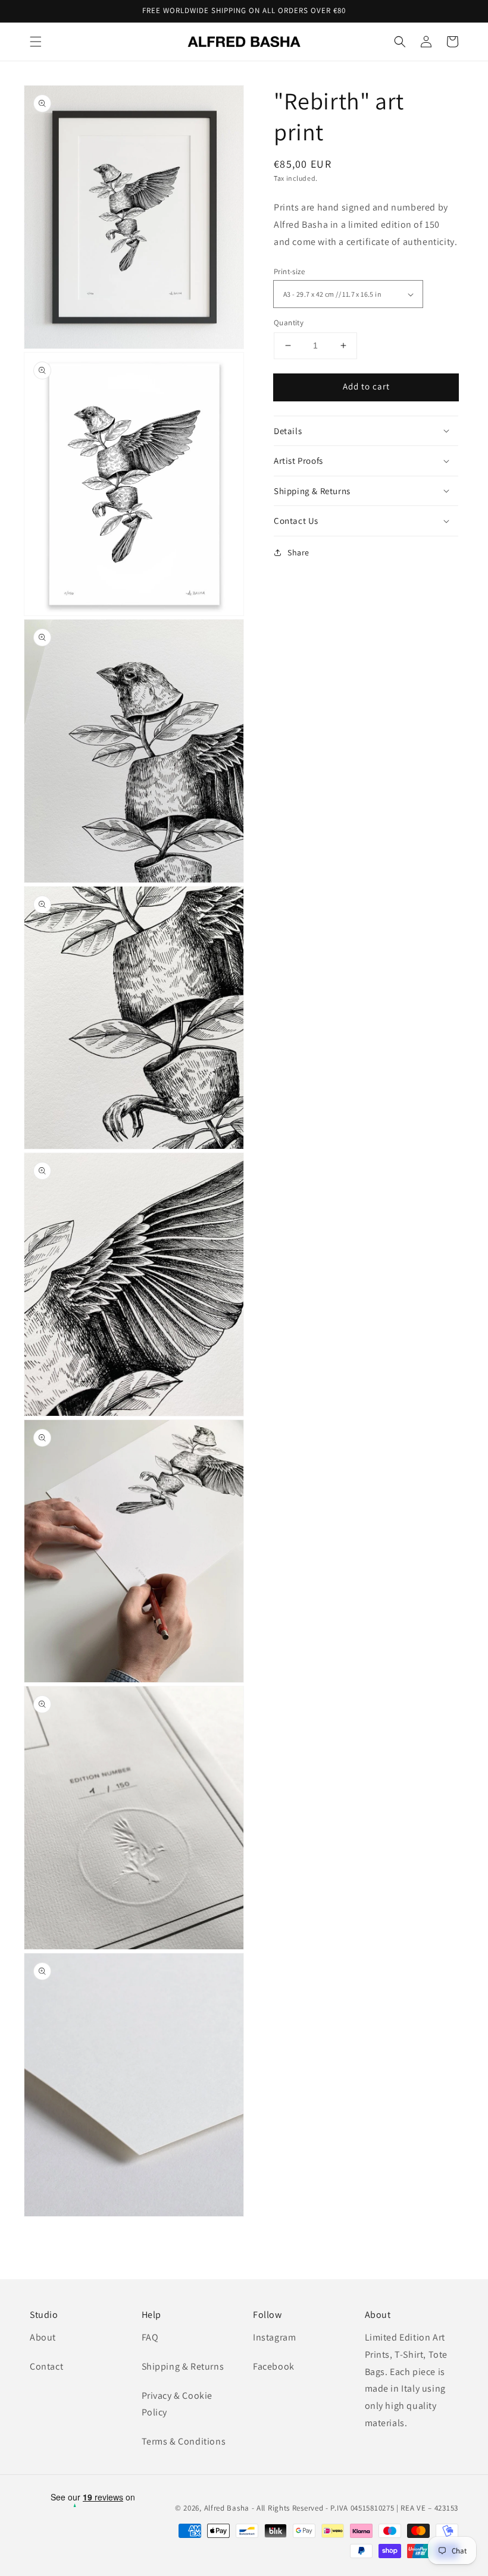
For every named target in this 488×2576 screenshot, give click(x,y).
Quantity (289, 323)
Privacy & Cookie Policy (177, 2404)
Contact (46, 2366)
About (43, 2337)
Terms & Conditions (184, 2441)
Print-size (289, 271)
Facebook (274, 2366)
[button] (36, 42)
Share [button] (298, 552)
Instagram (274, 2337)
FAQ (150, 2337)
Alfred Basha (227, 2508)
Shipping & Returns (183, 2366)
